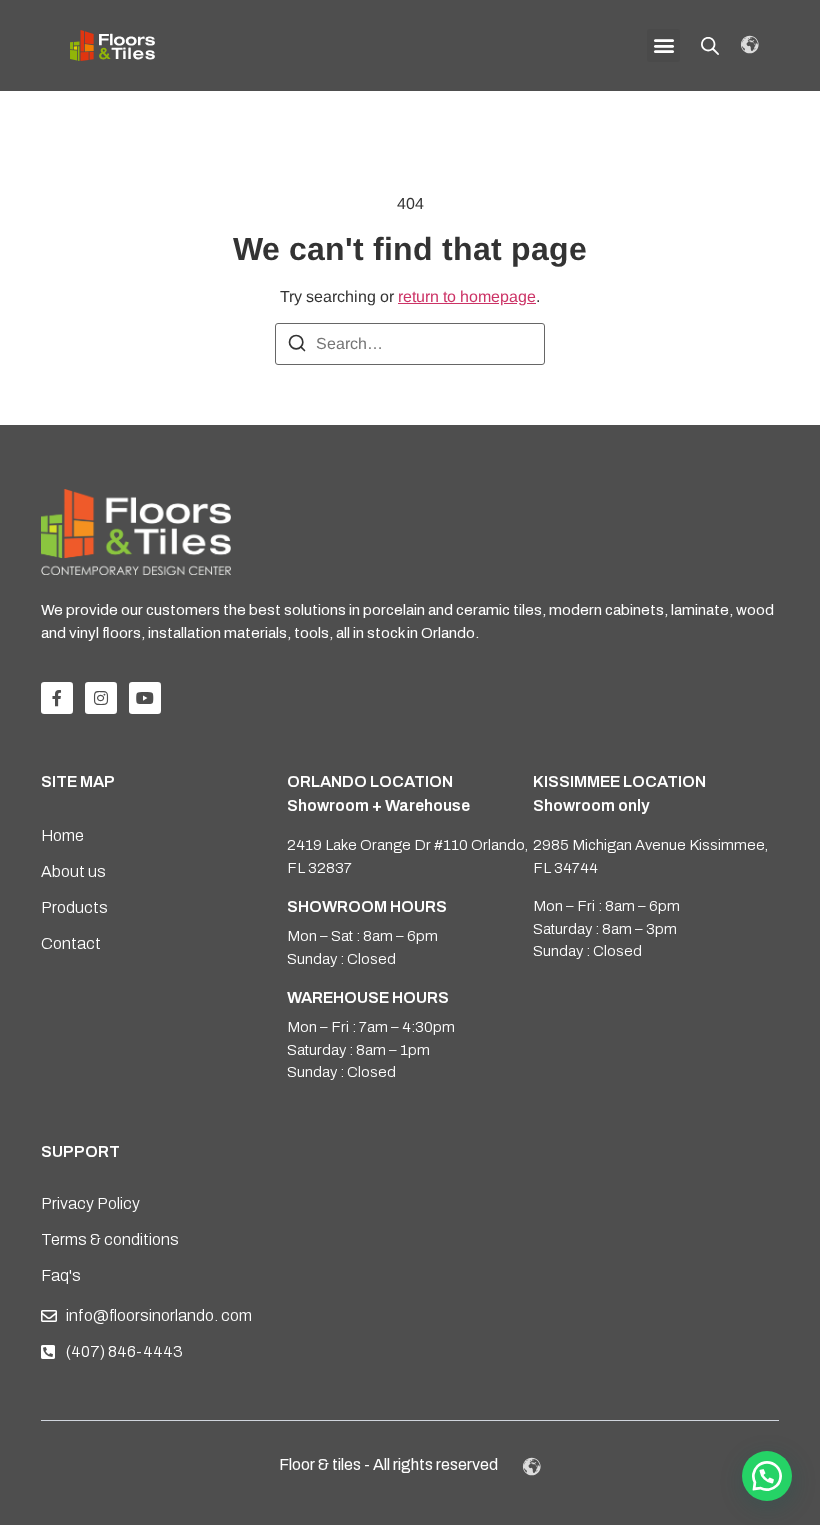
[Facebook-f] (57, 698)
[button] (663, 45)
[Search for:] (410, 344)
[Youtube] (145, 698)
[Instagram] (101, 698)
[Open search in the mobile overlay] (710, 46)
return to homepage (467, 296)
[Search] (297, 346)
